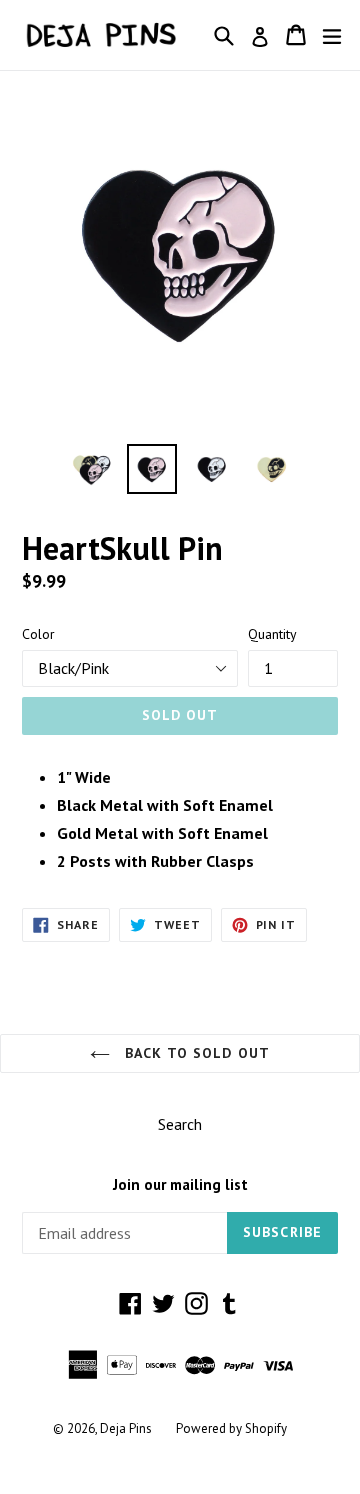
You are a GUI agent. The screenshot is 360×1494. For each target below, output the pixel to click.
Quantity (272, 634)
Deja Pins (126, 1428)
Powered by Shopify (231, 1428)
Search (180, 1124)
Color (38, 634)
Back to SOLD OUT (195, 1053)
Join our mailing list (180, 1185)
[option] (92, 469)
